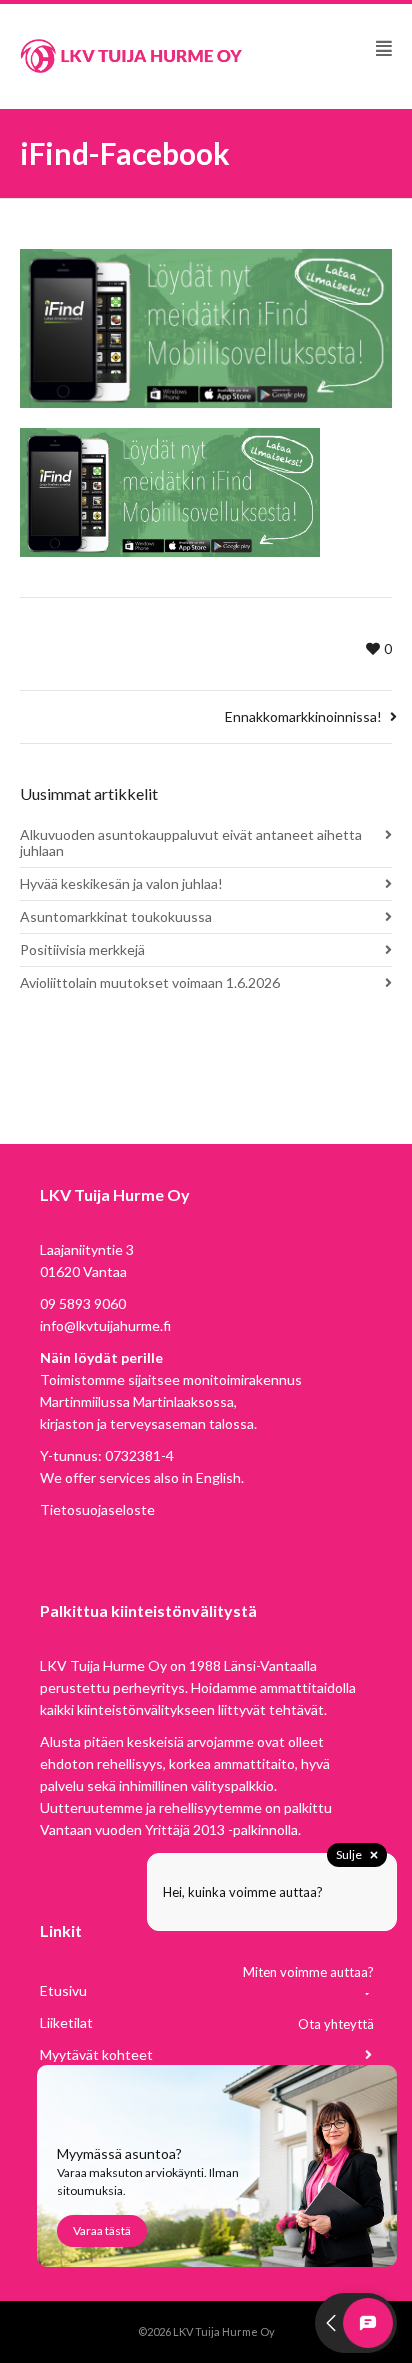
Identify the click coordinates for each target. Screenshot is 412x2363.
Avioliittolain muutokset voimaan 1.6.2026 (150, 982)
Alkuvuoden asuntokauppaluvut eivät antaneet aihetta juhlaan (191, 842)
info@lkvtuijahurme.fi (105, 1325)
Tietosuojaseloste (97, 1509)
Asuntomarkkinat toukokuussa (116, 916)
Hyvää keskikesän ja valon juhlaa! (121, 883)
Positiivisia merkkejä (82, 949)
